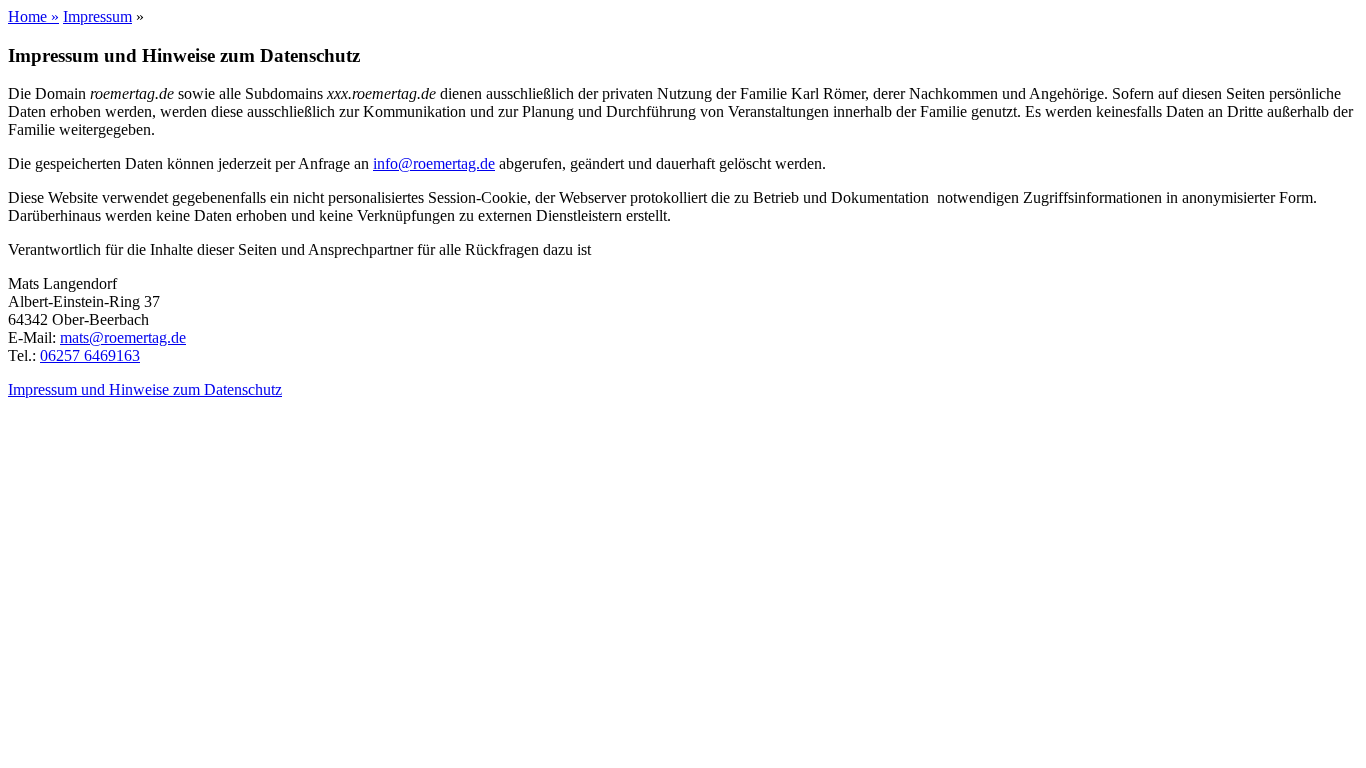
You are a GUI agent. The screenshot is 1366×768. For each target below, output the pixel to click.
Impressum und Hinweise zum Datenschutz (145, 389)
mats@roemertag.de (123, 337)
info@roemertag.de (434, 163)
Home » (33, 16)
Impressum (97, 16)
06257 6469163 (90, 355)
